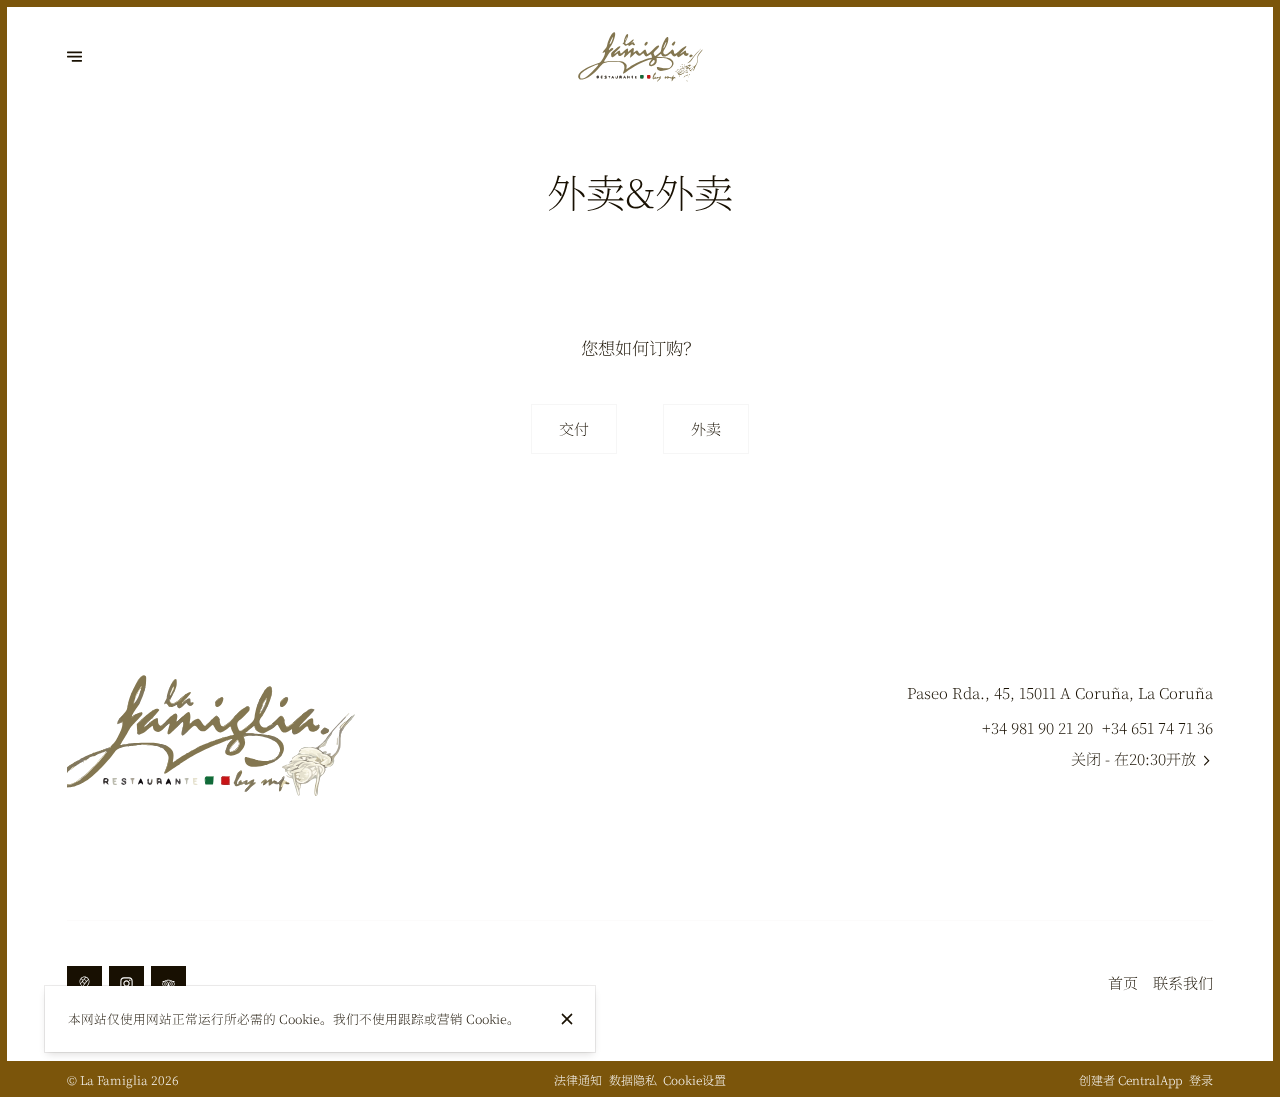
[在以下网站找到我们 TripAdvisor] (168, 983)
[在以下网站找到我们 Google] (84, 983)
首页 (1123, 982)
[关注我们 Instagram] (126, 983)
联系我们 (1183, 982)
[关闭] (566, 1019)
